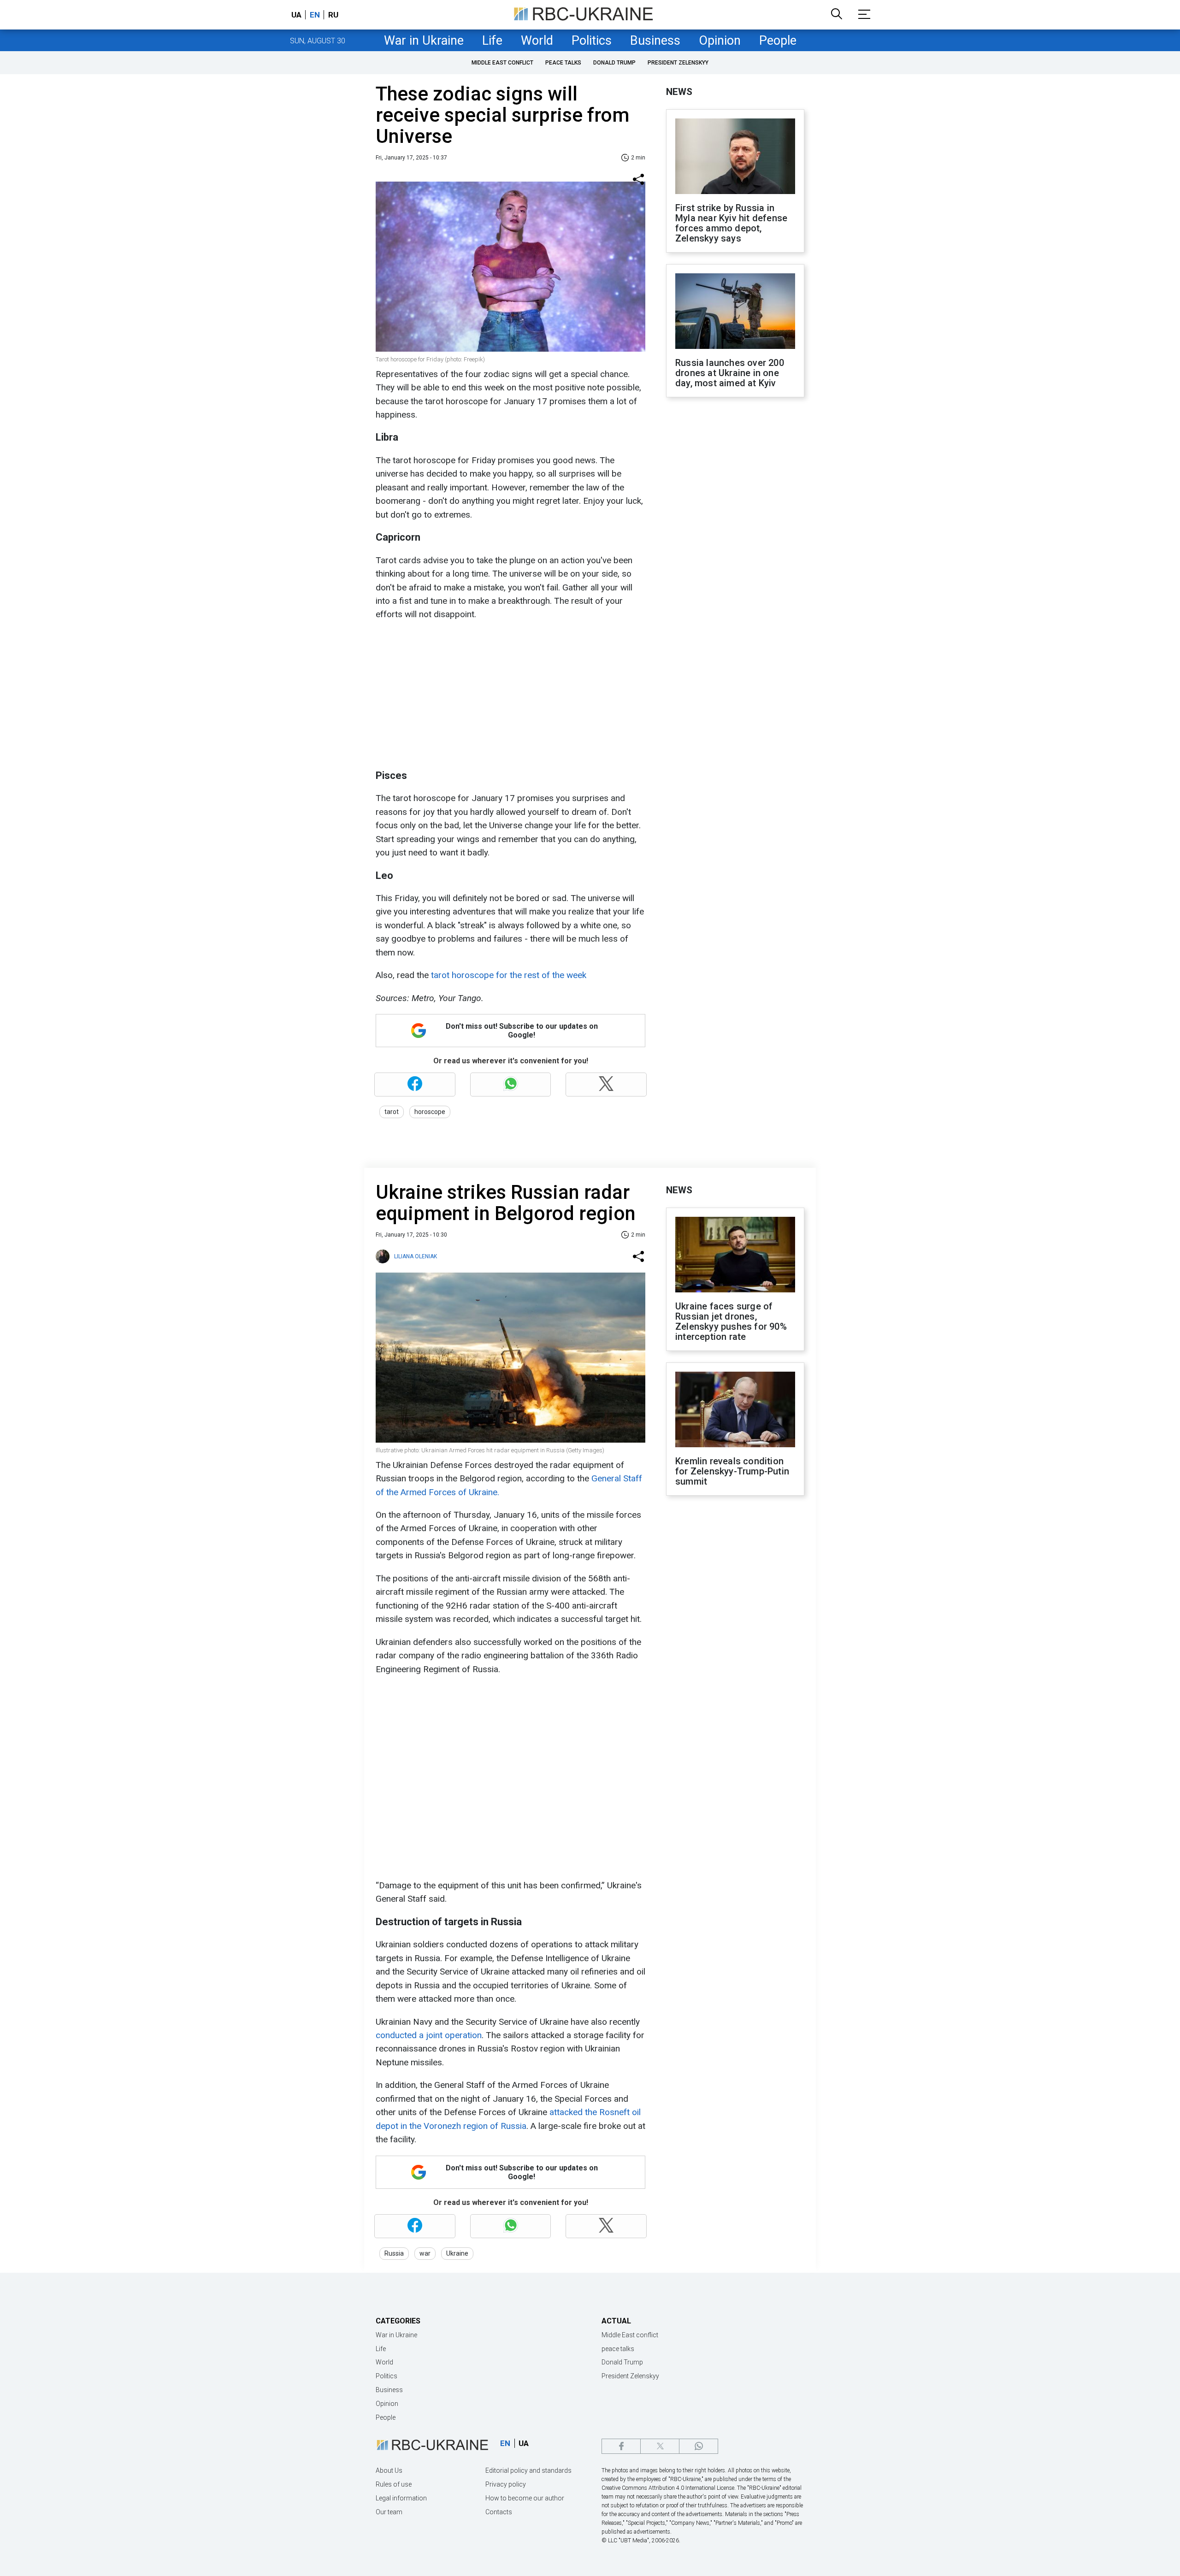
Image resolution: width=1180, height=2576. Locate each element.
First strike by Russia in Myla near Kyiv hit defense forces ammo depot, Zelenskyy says (731, 223)
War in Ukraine (424, 41)
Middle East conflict (502, 63)
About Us (389, 2470)
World (537, 41)
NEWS (679, 92)
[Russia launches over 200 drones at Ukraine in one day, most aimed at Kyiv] (735, 312)
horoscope (430, 1112)
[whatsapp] (699, 2446)
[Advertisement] (509, 695)
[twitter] (660, 2446)
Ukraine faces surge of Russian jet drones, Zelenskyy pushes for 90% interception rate (731, 1321)
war (425, 2253)
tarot (392, 1112)
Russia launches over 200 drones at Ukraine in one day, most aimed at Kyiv (730, 373)
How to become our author (525, 2498)
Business (655, 41)
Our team (389, 2512)
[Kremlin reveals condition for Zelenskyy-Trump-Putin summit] (735, 1410)
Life (492, 41)
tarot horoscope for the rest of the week (509, 975)
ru (333, 15)
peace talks (563, 63)
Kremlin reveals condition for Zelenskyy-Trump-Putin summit (732, 1471)
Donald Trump (614, 63)
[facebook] (621, 2446)
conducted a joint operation (429, 2035)
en (315, 15)
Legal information (401, 2498)
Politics (592, 41)
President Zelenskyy (678, 63)
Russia (394, 2253)
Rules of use (394, 2484)
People (778, 41)
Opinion (720, 41)
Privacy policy (506, 2484)
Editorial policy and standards (528, 2470)
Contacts (499, 2512)
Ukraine (457, 2253)
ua (296, 15)
